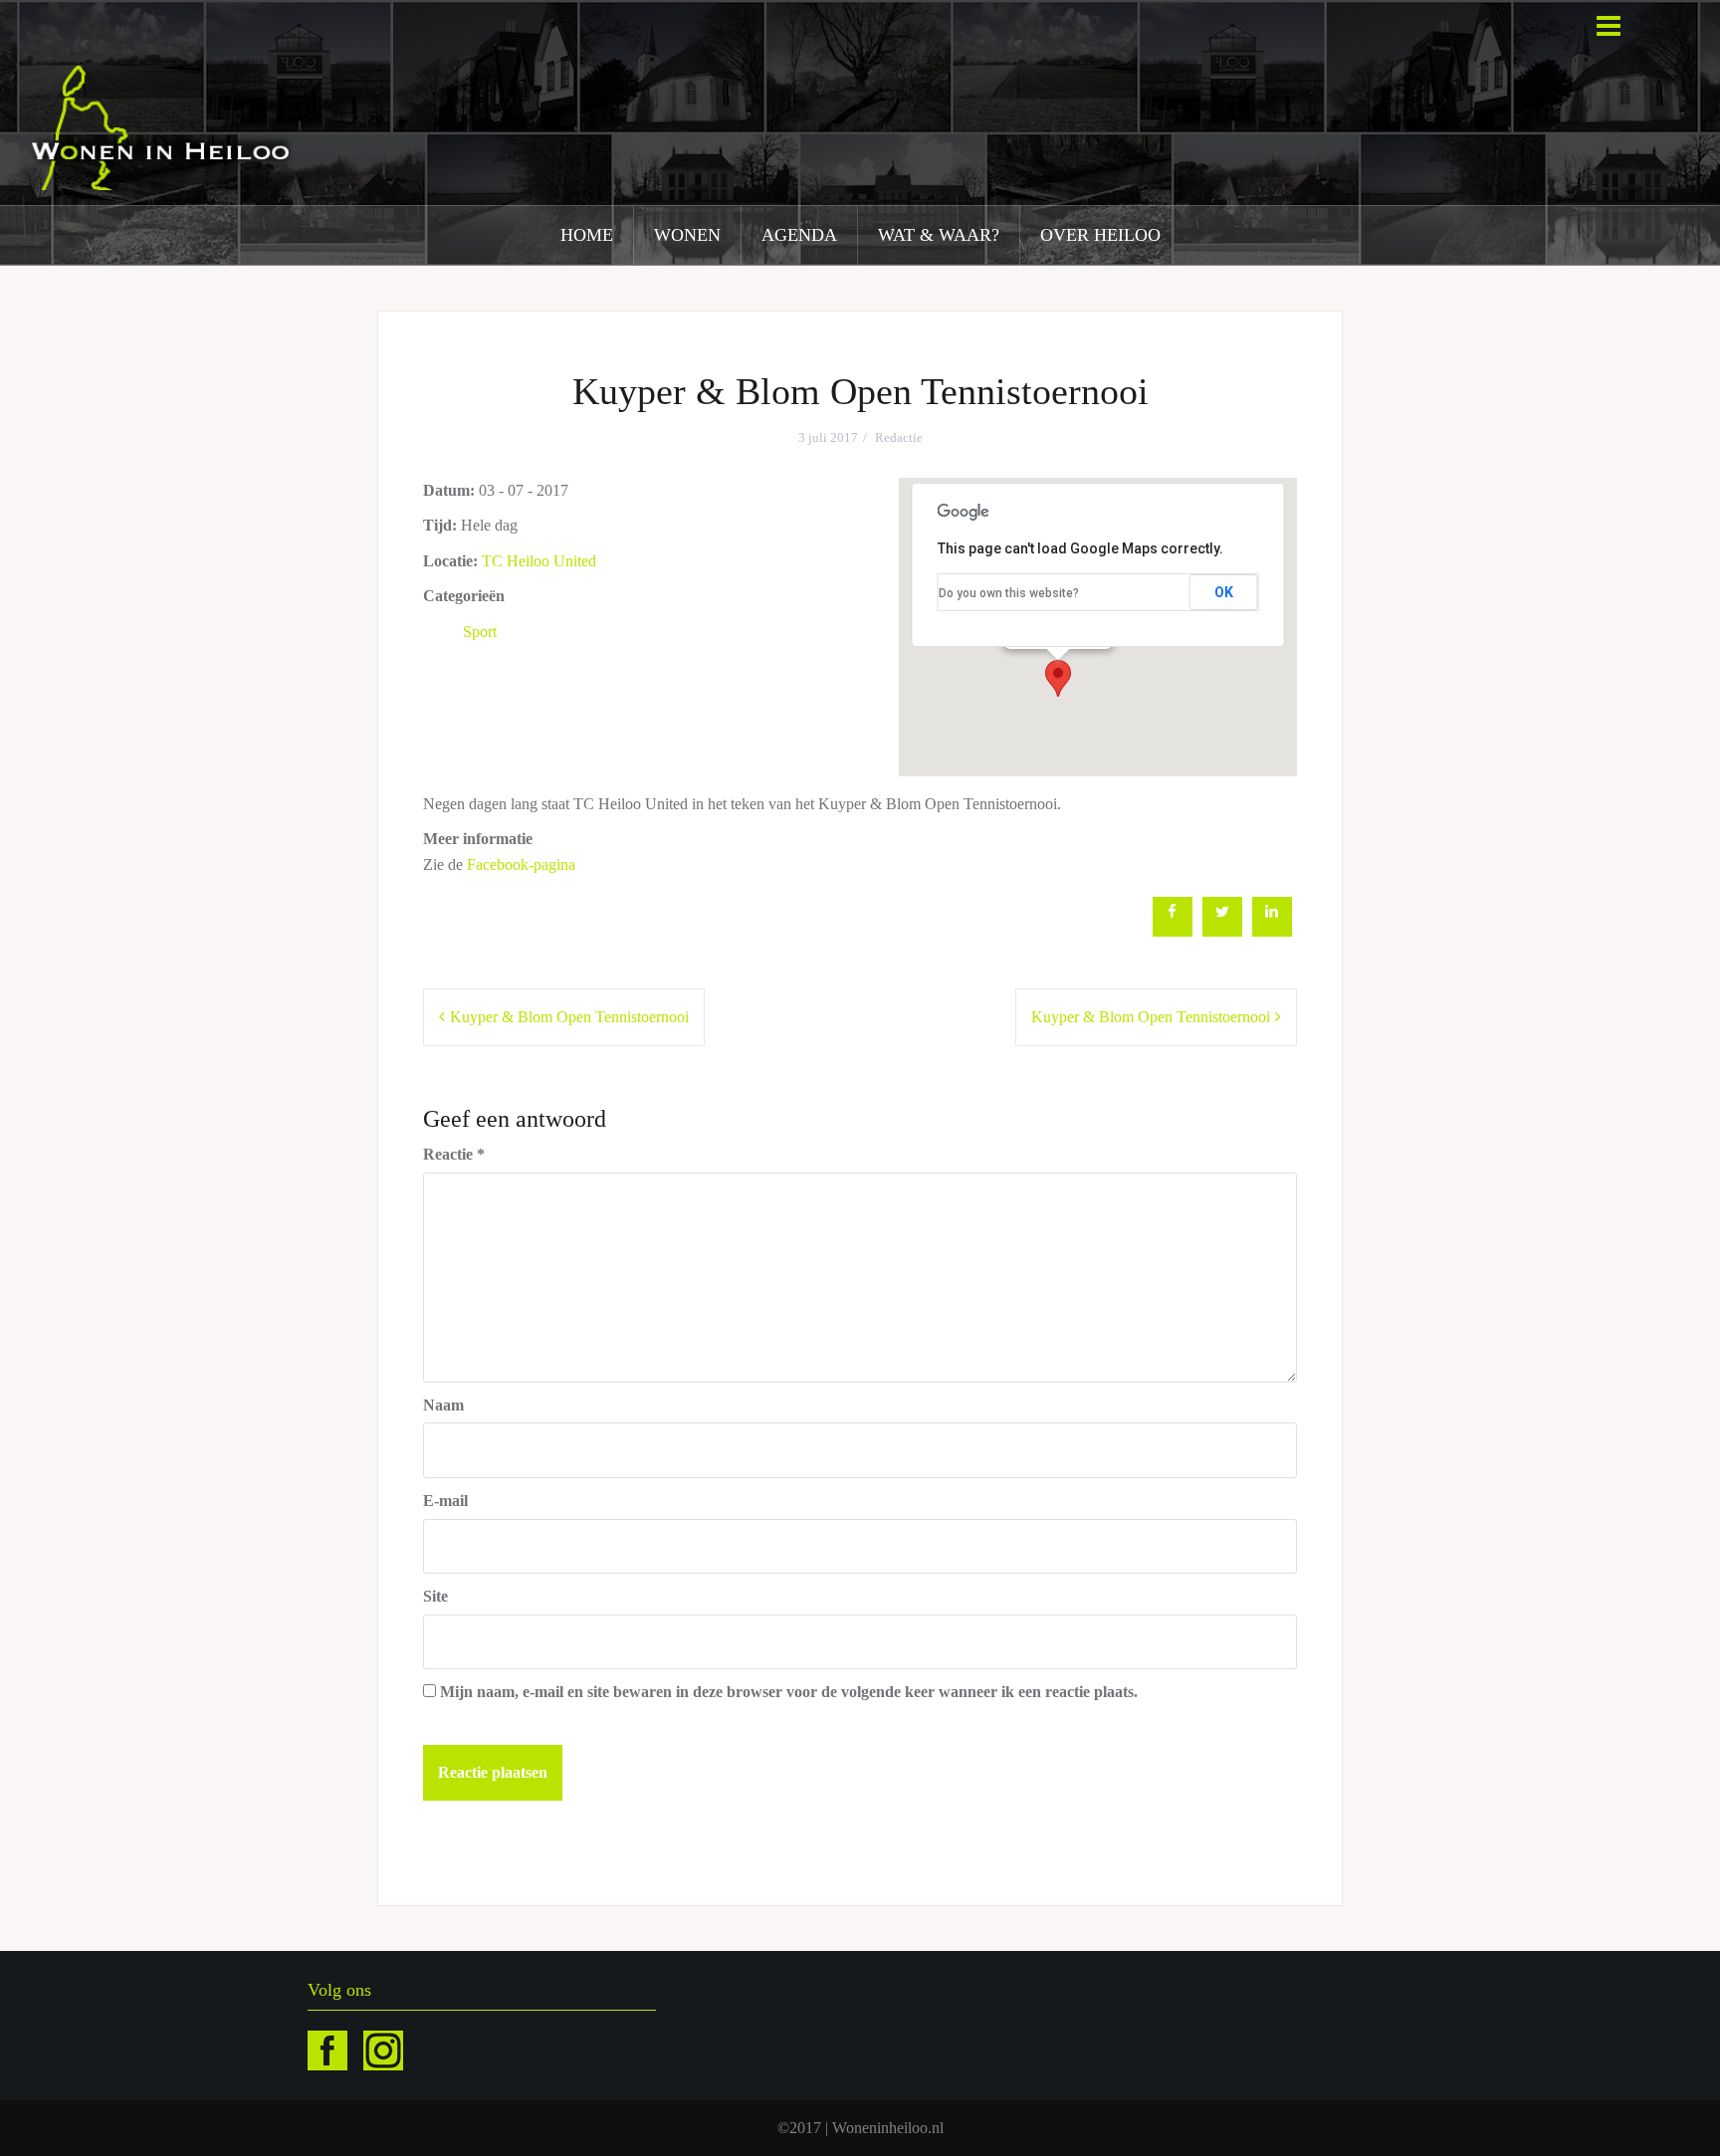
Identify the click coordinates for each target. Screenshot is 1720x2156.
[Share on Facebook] (1173, 931)
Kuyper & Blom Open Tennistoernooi (569, 1017)
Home (587, 235)
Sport (480, 632)
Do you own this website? (1009, 593)
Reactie (454, 1154)
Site (435, 1596)
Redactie (899, 437)
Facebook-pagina (521, 864)
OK (1224, 592)
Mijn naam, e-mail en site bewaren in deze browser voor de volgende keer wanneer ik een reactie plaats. (789, 1692)
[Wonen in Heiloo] (162, 126)
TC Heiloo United (539, 561)
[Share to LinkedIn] (1272, 931)
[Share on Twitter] (1222, 931)
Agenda (799, 235)
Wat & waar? (939, 235)
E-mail (445, 1501)
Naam (443, 1405)
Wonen (687, 235)
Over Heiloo (1100, 235)
